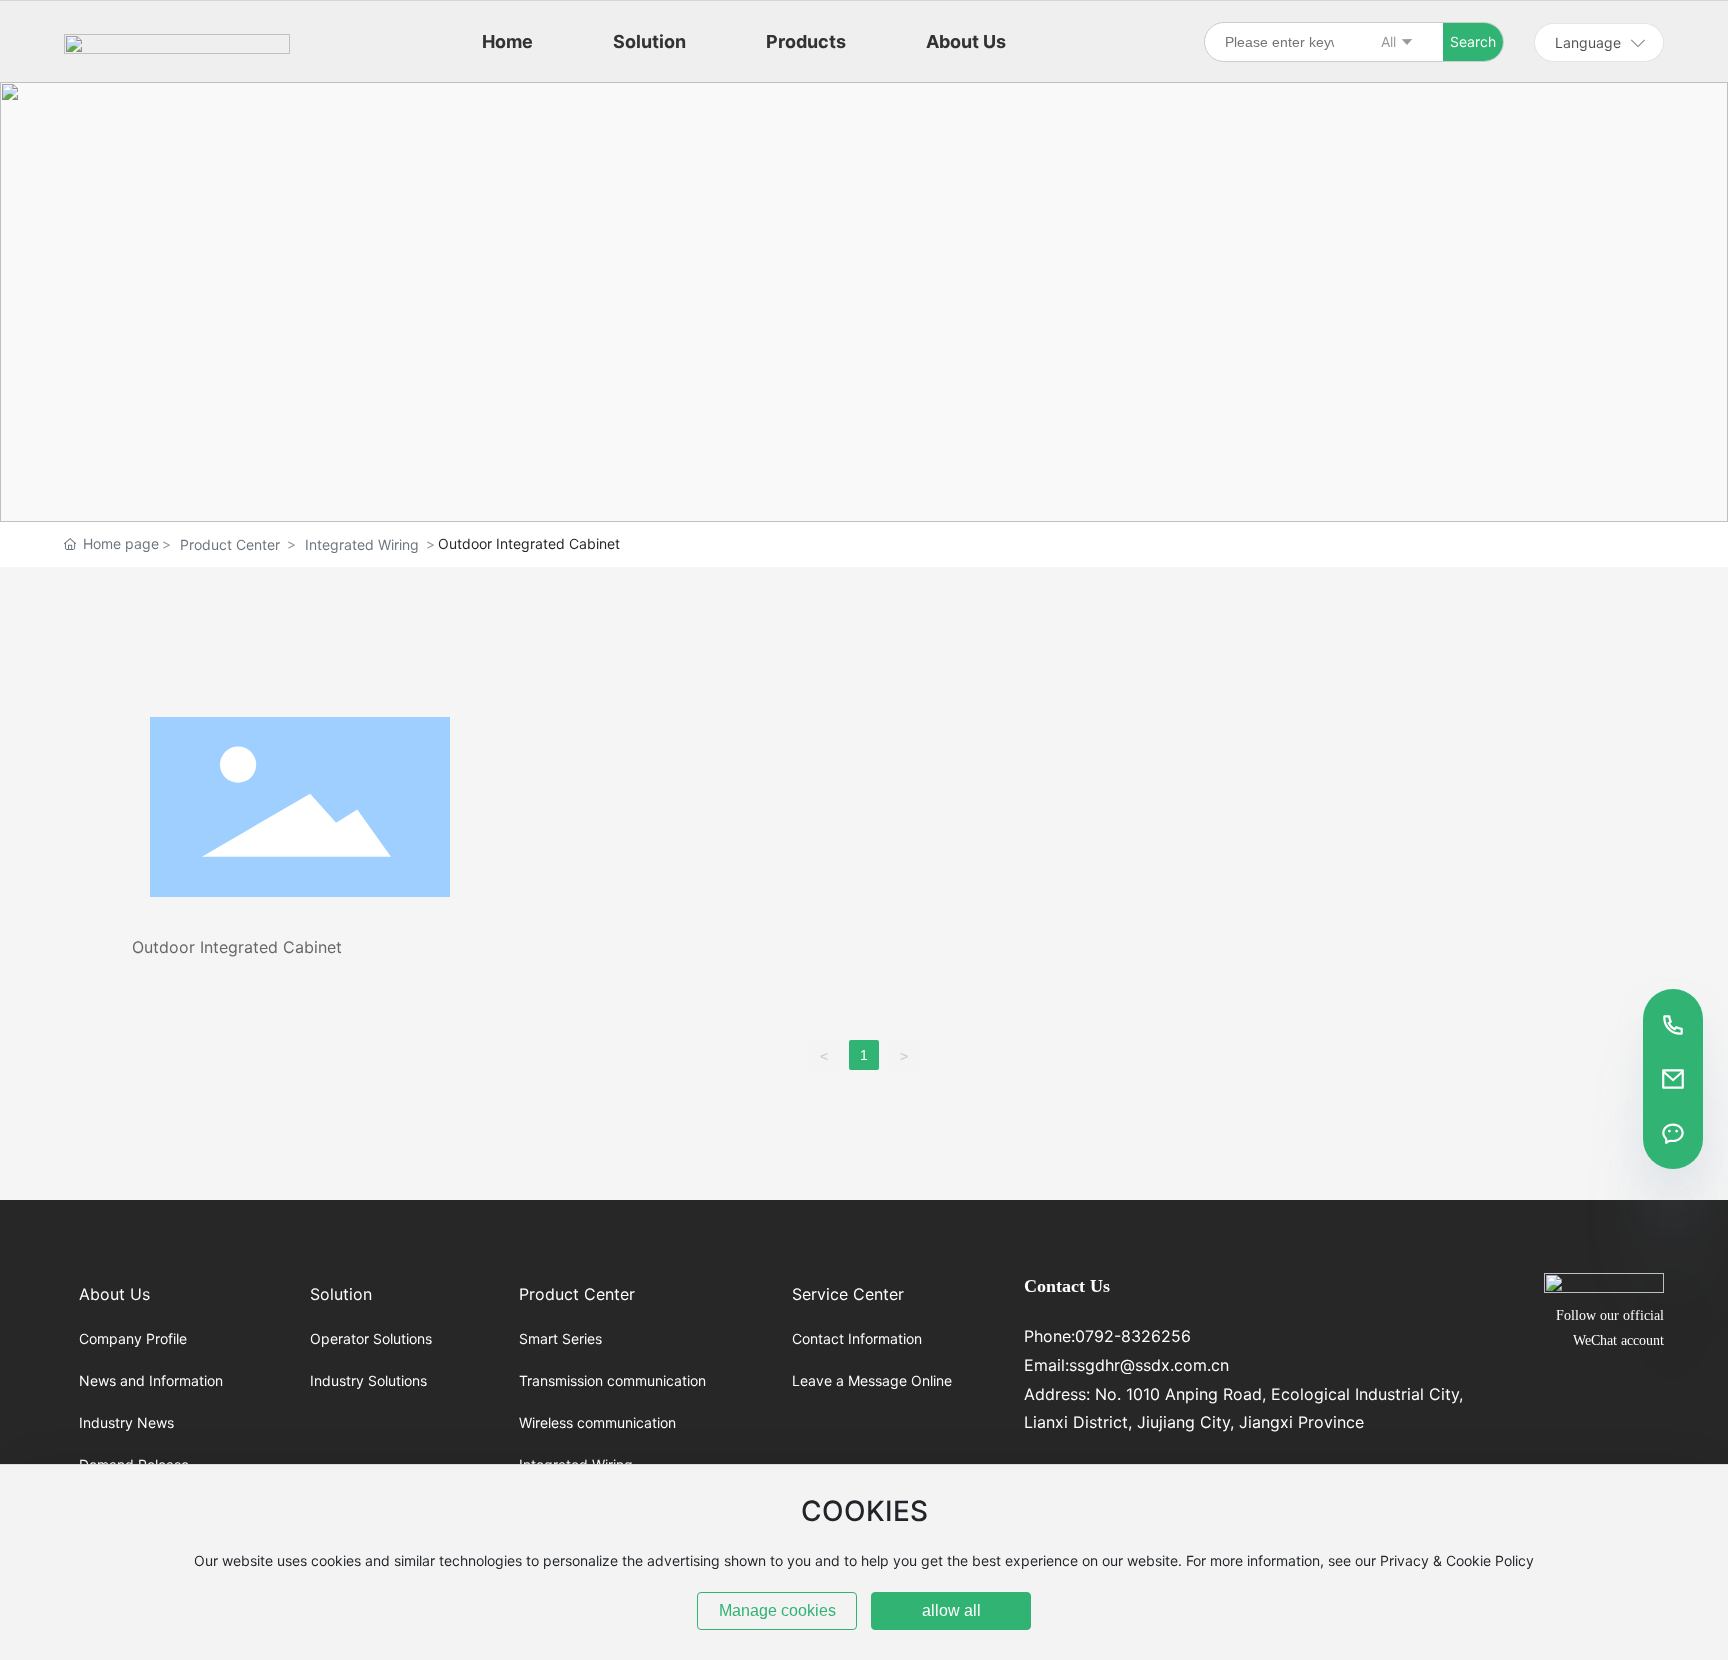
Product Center (230, 544)
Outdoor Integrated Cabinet (237, 947)
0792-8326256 (1133, 1336)
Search (1473, 41)
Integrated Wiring (362, 544)
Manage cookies (777, 1610)
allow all (951, 1610)
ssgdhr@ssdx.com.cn (1149, 1365)
